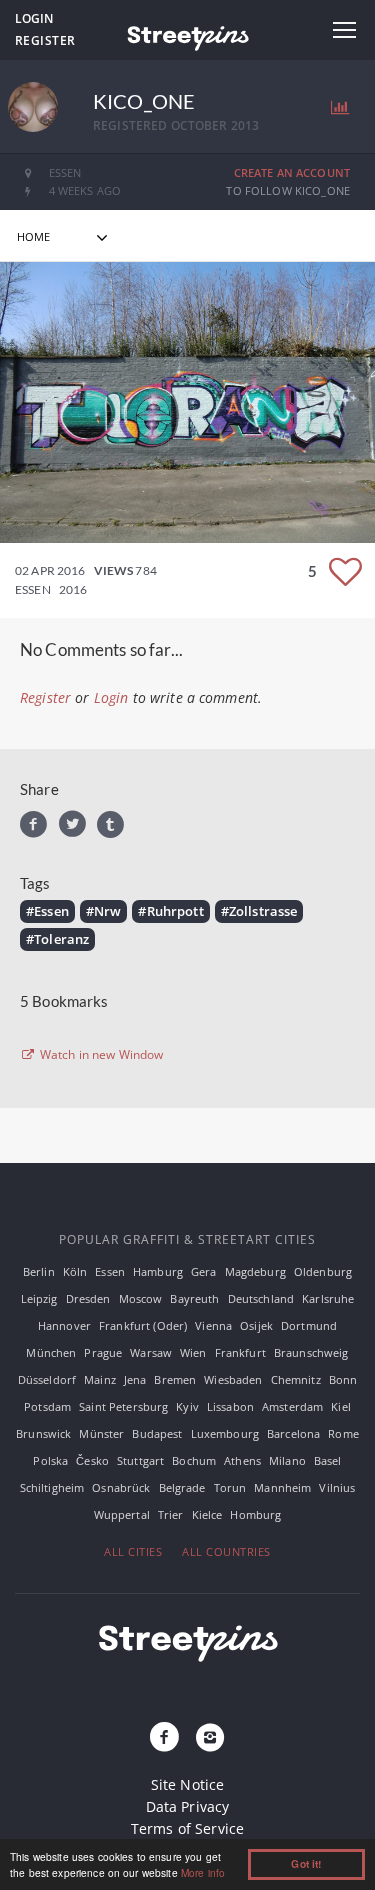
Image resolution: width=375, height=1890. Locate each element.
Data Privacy (188, 1806)
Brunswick (43, 1433)
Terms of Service (187, 1828)
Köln (75, 1271)
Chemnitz (296, 1379)
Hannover (64, 1325)
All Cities (133, 1551)
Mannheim (282, 1487)
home (34, 236)
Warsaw (151, 1352)
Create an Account (292, 172)
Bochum (194, 1460)
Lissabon (230, 1406)
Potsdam (47, 1406)
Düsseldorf (47, 1379)
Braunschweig (311, 1352)
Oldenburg (323, 1271)
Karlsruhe (328, 1298)
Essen (110, 1271)
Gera (204, 1271)
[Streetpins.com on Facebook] (164, 1738)
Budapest (157, 1433)
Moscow (141, 1298)
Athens (242, 1460)
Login (34, 18)
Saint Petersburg (123, 1406)
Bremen (175, 1379)
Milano (287, 1460)
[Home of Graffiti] (187, 35)
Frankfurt (240, 1352)
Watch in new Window (100, 1055)
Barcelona (293, 1433)
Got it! (306, 1864)
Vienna (213, 1325)
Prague (103, 1352)
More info (203, 1872)
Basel (328, 1460)
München (51, 1352)
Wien (193, 1352)
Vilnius (337, 1487)
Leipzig (39, 1298)
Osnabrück (121, 1487)
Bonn (343, 1379)
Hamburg (158, 1271)
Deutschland (261, 1298)
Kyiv (187, 1406)
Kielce (207, 1514)
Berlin (39, 1271)
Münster (101, 1433)
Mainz (100, 1379)
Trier (171, 1514)
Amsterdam (292, 1406)
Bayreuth (194, 1298)
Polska (50, 1460)
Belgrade (182, 1487)
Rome (343, 1433)
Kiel (341, 1406)
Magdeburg (255, 1271)
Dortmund (309, 1325)
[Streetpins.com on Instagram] (211, 1738)
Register (45, 40)
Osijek (256, 1325)
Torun (230, 1487)
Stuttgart (140, 1460)
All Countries (226, 1551)
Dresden (88, 1298)
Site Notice (188, 1784)
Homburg (255, 1514)
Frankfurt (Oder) (143, 1325)
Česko (92, 1460)
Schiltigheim (52, 1487)
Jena (135, 1379)
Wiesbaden (233, 1379)
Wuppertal (122, 1514)
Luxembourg (225, 1433)
